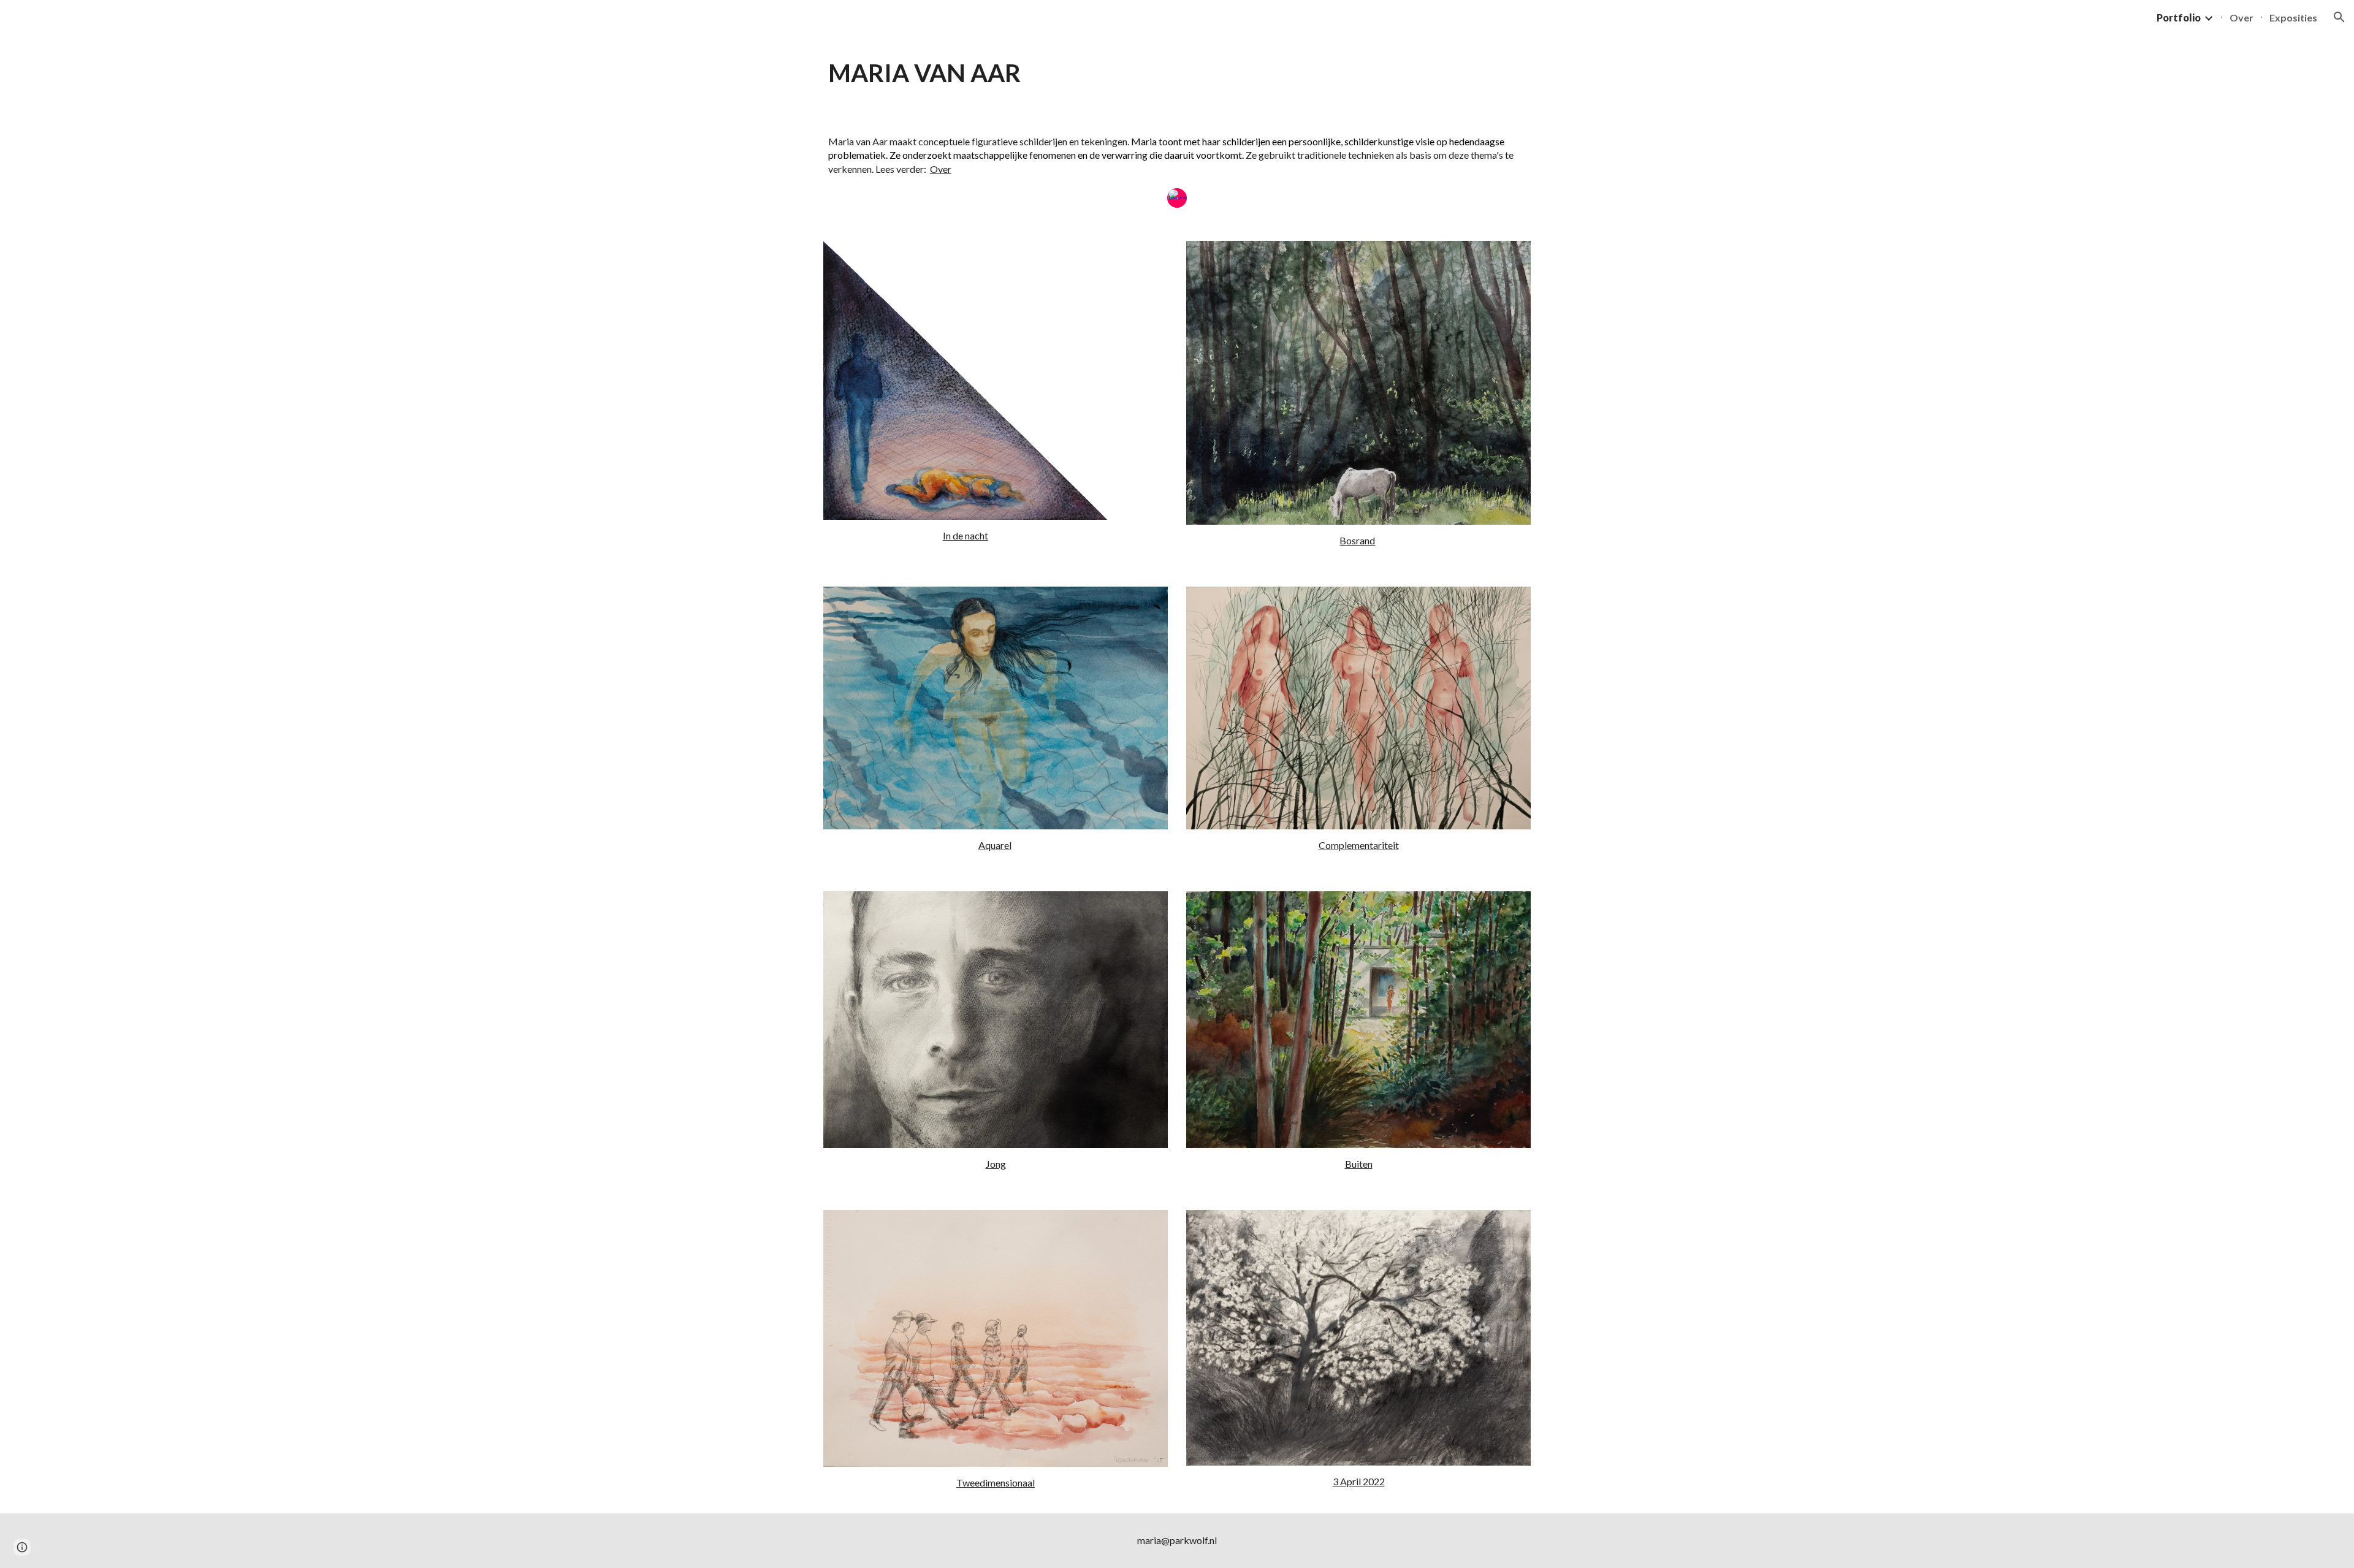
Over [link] (2242, 17)
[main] (1177, 73)
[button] (2339, 17)
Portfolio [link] (2179, 17)
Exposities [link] (2293, 17)
